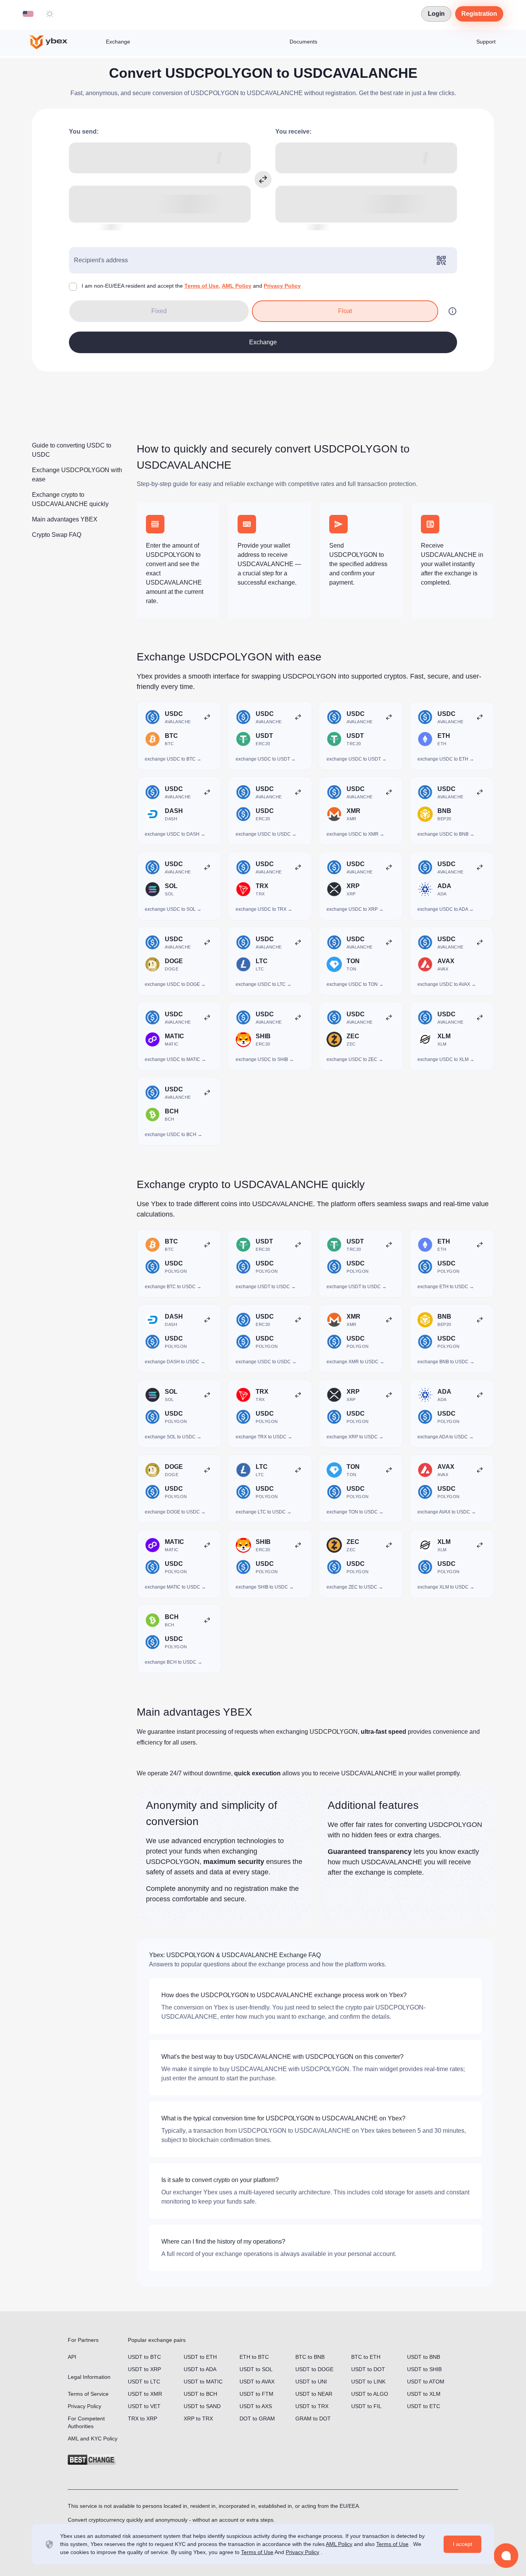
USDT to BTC (144, 2357)
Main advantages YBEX (65, 519)
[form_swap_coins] (263, 179)
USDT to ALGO (370, 2394)
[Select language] (28, 14)
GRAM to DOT (313, 2418)
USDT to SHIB (424, 2369)
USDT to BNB (424, 2357)
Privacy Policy (282, 286)
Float (345, 311)
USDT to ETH (200, 2357)
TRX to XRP (142, 2418)
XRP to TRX (198, 2418)
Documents (303, 42)
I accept (462, 2544)
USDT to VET (144, 2406)
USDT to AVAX (257, 2382)
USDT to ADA (200, 2369)
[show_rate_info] (452, 311)
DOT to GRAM (257, 2418)
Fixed (159, 311)
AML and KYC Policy (93, 2439)
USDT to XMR (145, 2394)
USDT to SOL (256, 2369)
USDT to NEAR (314, 2394)
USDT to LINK (368, 2382)
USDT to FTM (256, 2394)
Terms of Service (88, 2394)
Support (486, 42)
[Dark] (50, 14)
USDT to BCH (200, 2394)
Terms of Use (202, 286)
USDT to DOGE (314, 2369)
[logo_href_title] (55, 42)
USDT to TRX (312, 2406)
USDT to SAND (202, 2406)
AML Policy (237, 286)
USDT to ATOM (426, 2382)
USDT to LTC (144, 2382)
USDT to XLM (424, 2394)
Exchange (118, 42)
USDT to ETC (424, 2406)
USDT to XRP (144, 2369)
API (72, 2357)
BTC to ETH (366, 2357)
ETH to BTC (254, 2357)
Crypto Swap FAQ (57, 535)
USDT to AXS (256, 2406)
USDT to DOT (368, 2369)
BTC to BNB (310, 2357)
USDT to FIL (366, 2406)
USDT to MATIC (203, 2382)
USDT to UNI (311, 2382)
